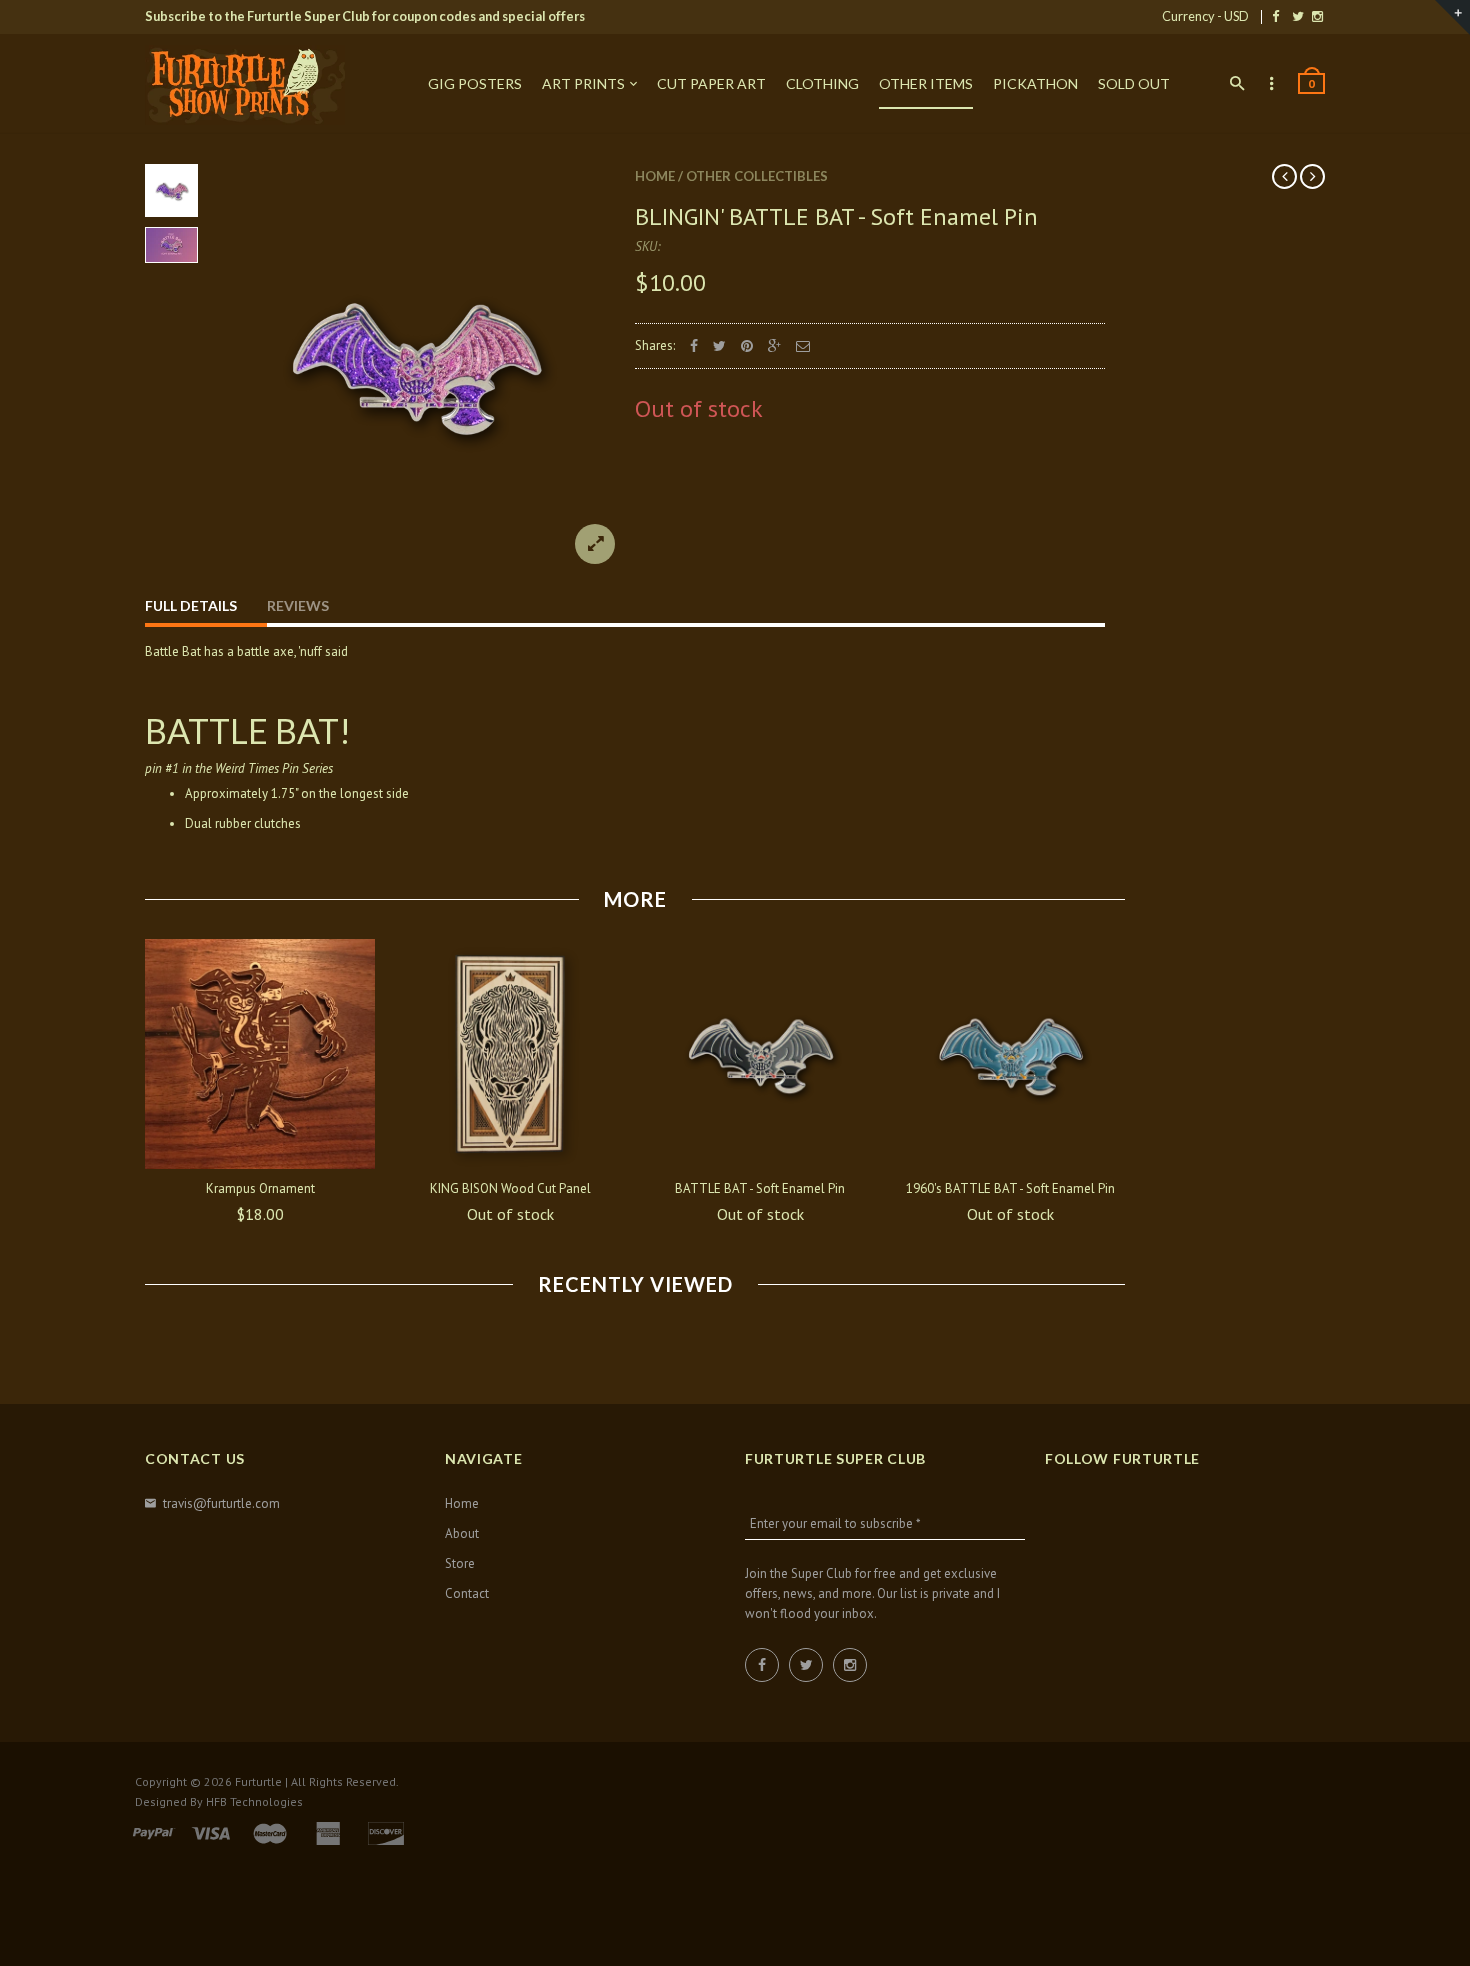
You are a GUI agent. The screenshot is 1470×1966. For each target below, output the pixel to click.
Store (460, 1563)
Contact (467, 1593)
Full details (191, 605)
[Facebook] (1275, 16)
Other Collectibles (757, 176)
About (462, 1533)
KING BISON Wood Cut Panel (510, 1188)
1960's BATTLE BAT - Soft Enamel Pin (1010, 1188)
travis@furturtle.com (221, 1503)
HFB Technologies (254, 1801)
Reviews (298, 605)
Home (655, 176)
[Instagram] (1317, 16)
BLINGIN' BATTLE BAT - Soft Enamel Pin (836, 216)
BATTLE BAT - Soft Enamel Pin (760, 1188)
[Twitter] (1298, 16)
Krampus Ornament (260, 1188)
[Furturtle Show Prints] (245, 85)
